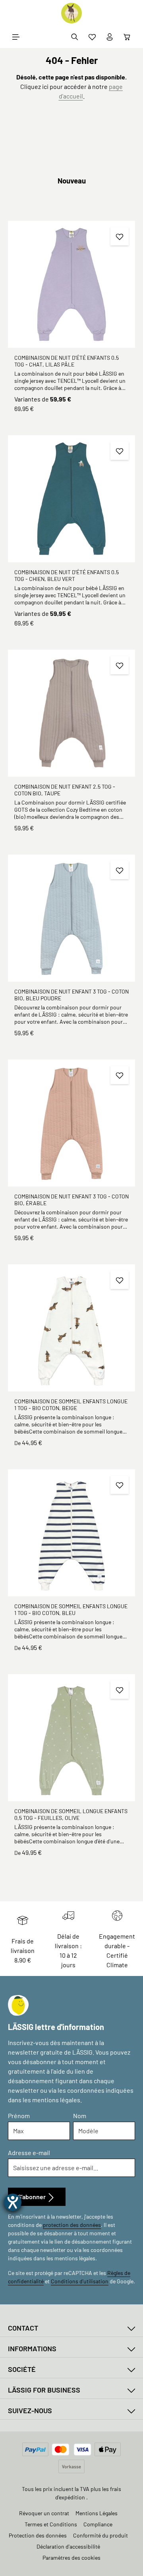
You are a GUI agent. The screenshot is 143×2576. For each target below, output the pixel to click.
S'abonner (32, 2197)
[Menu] (16, 37)
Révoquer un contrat (44, 2513)
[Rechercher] (75, 37)
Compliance (98, 2524)
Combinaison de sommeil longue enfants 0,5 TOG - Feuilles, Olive (71, 1815)
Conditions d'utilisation (80, 2281)
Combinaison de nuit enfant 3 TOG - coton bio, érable (71, 1200)
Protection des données (38, 2535)
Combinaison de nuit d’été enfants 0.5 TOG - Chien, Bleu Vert (67, 576)
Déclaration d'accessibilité (68, 2546)
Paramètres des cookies (71, 2558)
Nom (80, 2116)
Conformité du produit (100, 2535)
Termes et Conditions (51, 2524)
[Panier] (127, 37)
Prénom (19, 2116)
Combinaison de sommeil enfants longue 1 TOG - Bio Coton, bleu (71, 1610)
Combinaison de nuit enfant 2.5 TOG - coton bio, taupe (65, 790)
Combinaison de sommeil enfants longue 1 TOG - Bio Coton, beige (71, 1405)
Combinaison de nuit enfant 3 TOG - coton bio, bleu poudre (71, 995)
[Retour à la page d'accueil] (71, 13)
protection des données (72, 2225)
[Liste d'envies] (92, 37)
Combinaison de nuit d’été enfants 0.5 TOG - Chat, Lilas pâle (67, 361)
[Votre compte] (110, 37)
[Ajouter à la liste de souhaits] (120, 236)
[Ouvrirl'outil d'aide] (13, 2202)
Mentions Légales (97, 2513)
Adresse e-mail (29, 2152)
